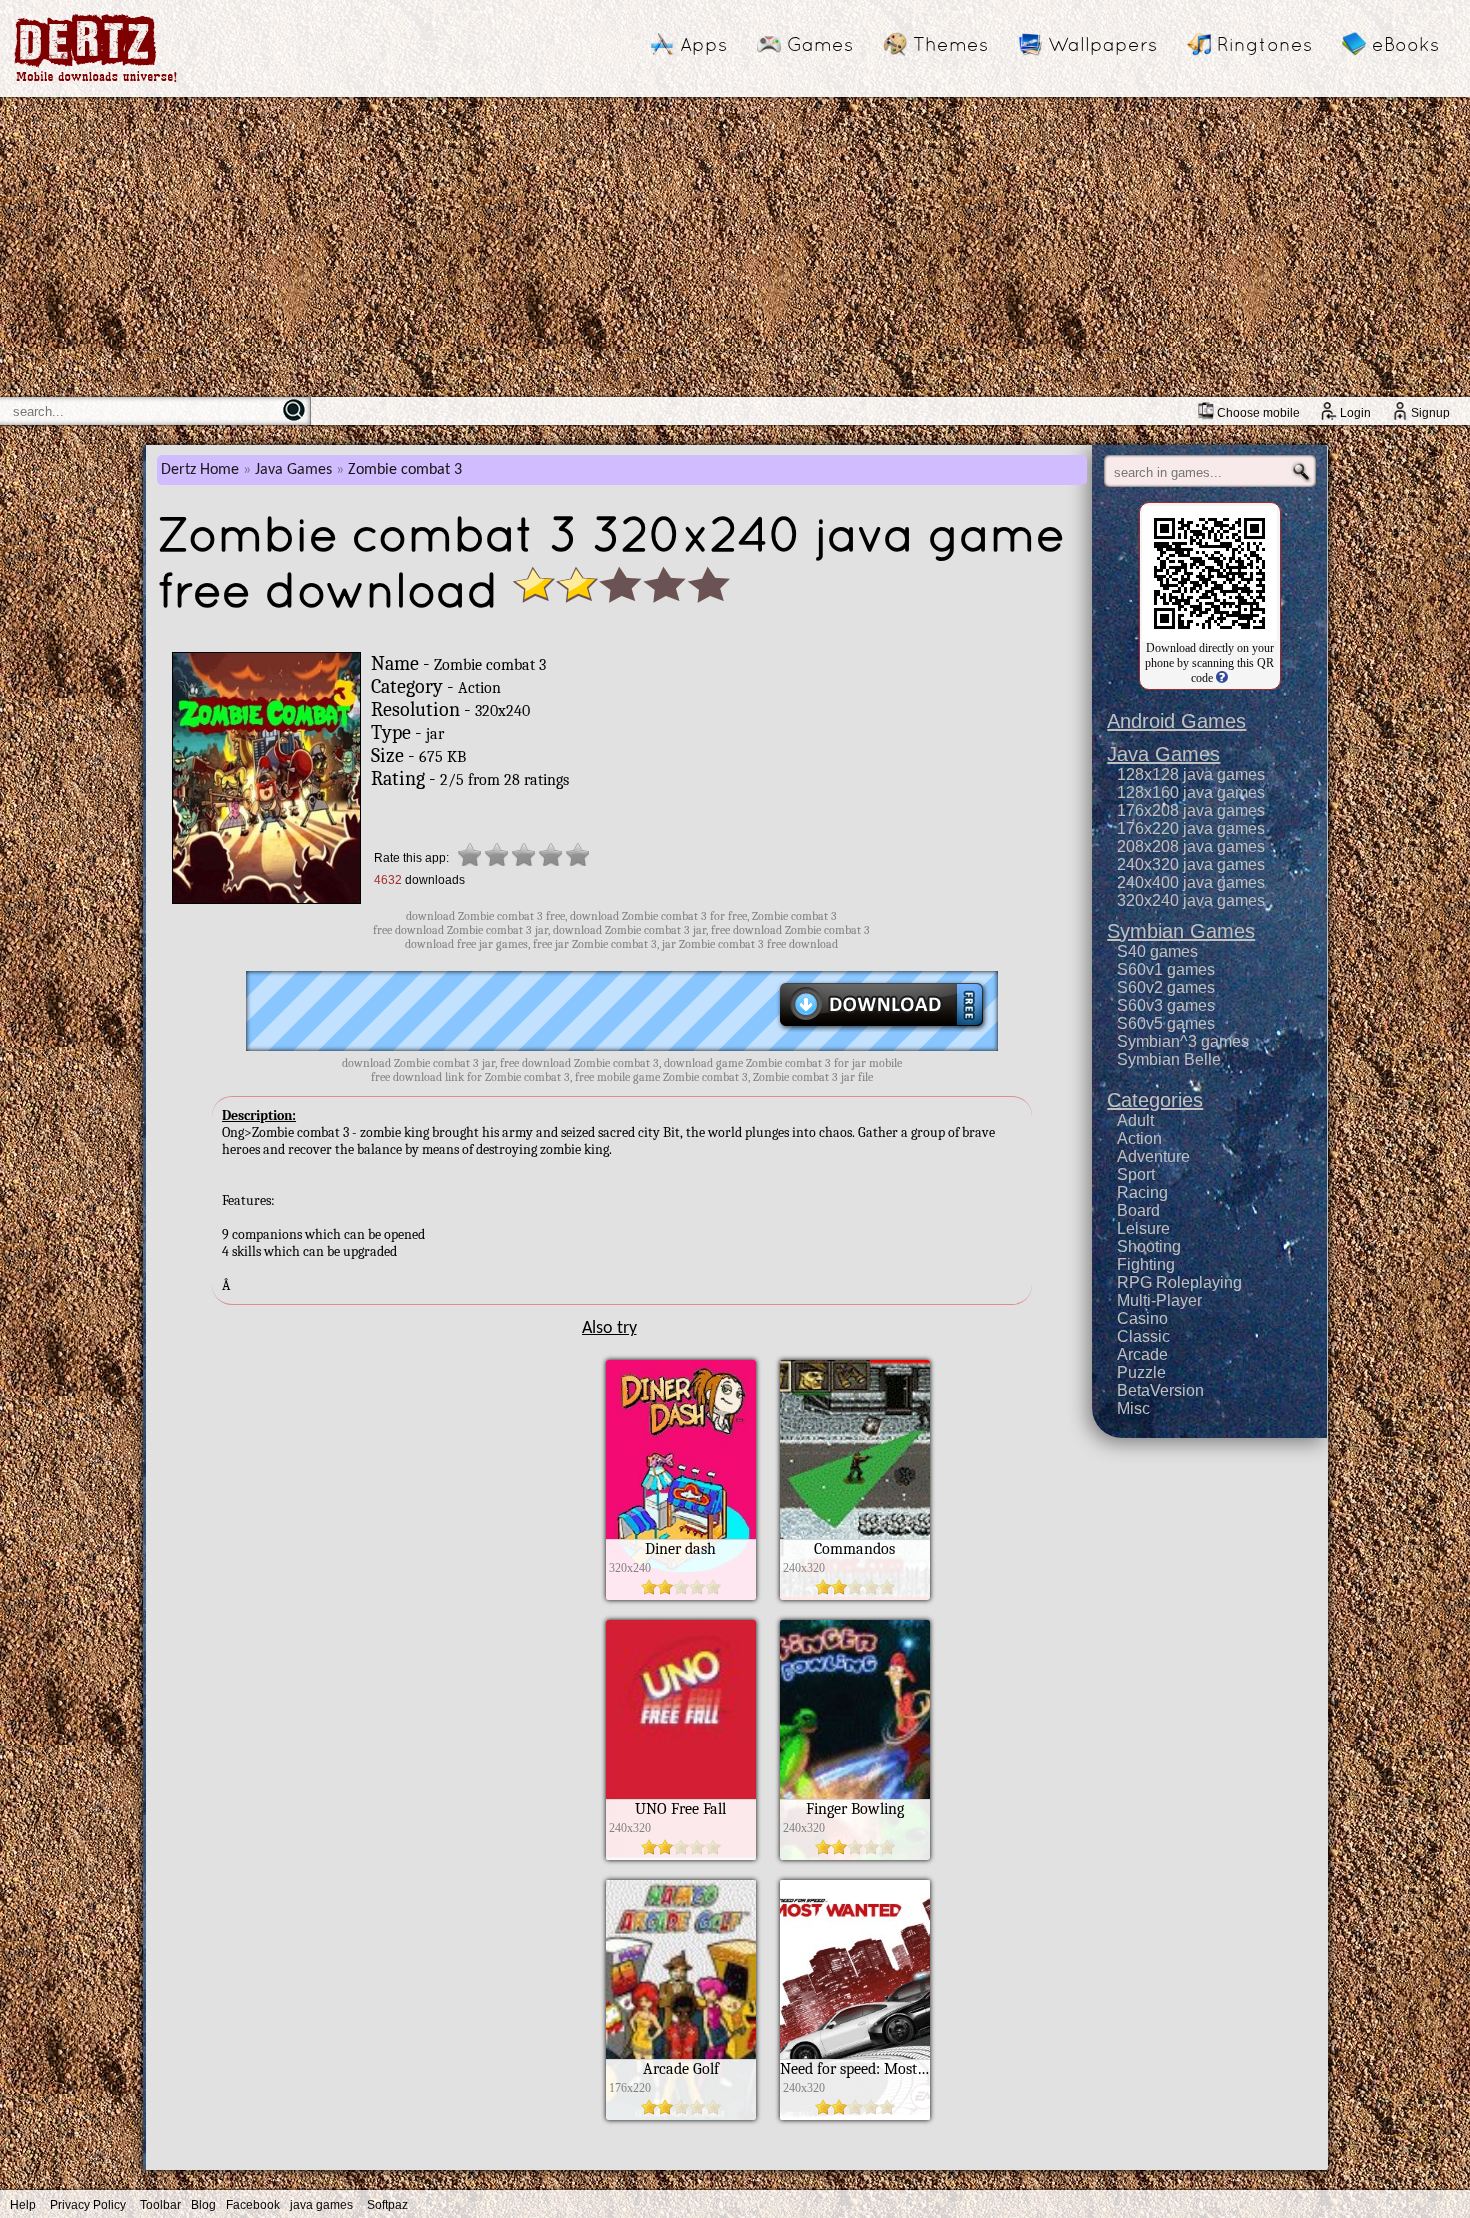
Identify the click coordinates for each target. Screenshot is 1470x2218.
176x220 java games (1191, 828)
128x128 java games (1191, 774)
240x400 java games (1191, 882)
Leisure (1143, 1228)
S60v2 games (1166, 987)
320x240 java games (1191, 900)
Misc (1133, 1408)
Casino (1142, 1318)
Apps (703, 44)
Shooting (1149, 1246)
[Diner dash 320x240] (681, 1595)
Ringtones (1264, 44)
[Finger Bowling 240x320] (855, 1855)
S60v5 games (1166, 1023)
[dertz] (96, 81)
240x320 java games (1191, 864)
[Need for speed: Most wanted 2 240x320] (855, 2115)
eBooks (1405, 44)
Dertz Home (200, 470)
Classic (1143, 1336)
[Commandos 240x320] (855, 1595)
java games (321, 2205)
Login (1355, 413)
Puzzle (1141, 1372)
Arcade (1142, 1354)
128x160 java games (1191, 792)
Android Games (1176, 721)
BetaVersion (1160, 1390)
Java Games (293, 470)
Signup (1430, 413)
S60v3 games (1166, 1005)
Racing (1142, 1192)
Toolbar (160, 2205)
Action (1139, 1138)
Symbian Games (1181, 931)
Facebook (253, 2205)
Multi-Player (1159, 1300)
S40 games (1157, 951)
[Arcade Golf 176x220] (681, 2115)
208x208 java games (1191, 846)
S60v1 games (1166, 969)
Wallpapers (1102, 44)
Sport (1136, 1174)
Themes (950, 44)
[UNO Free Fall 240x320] (681, 1855)
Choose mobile (1258, 413)
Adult (1135, 1120)
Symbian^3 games (1183, 1041)
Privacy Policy (88, 2205)
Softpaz (387, 2205)
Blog (203, 2205)
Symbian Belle (1169, 1059)
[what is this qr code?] (1220, 678)
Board (1138, 1210)
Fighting (1146, 1264)
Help (23, 2205)
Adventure (1153, 1156)
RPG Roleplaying (1179, 1282)
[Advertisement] (735, 247)
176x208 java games (1191, 810)
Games (820, 44)
